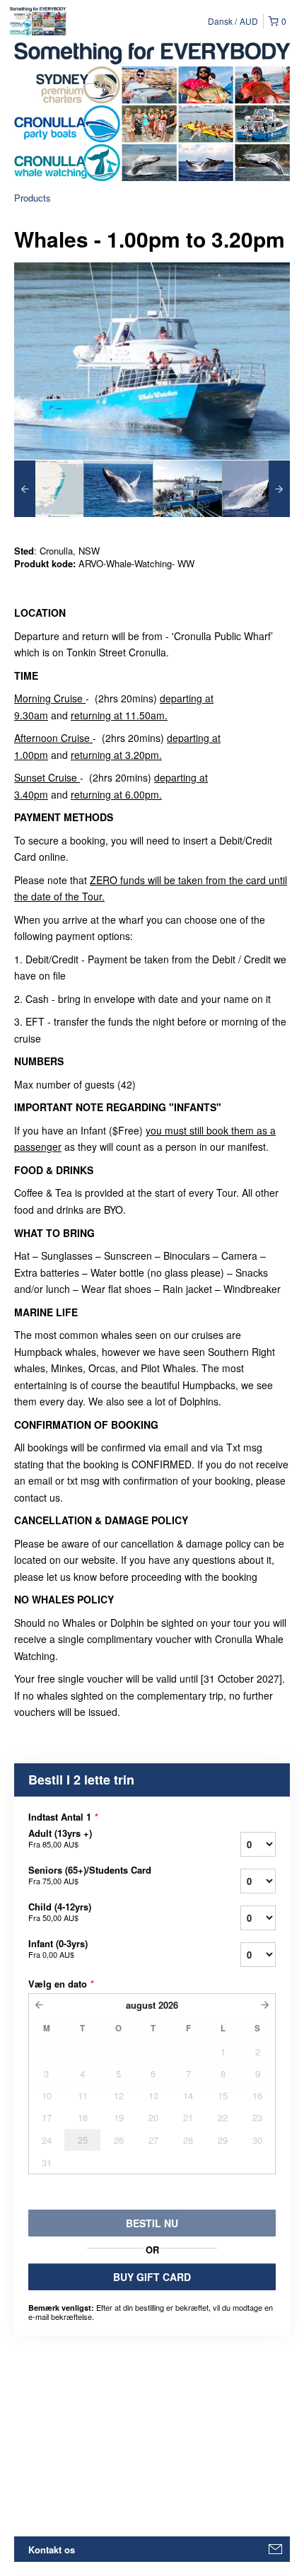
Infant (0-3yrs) (58, 1949)
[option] (49, 489)
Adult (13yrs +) (60, 1838)
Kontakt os (52, 2549)
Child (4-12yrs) (60, 1912)
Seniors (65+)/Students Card (90, 1875)
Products (33, 198)
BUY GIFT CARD (152, 2277)
